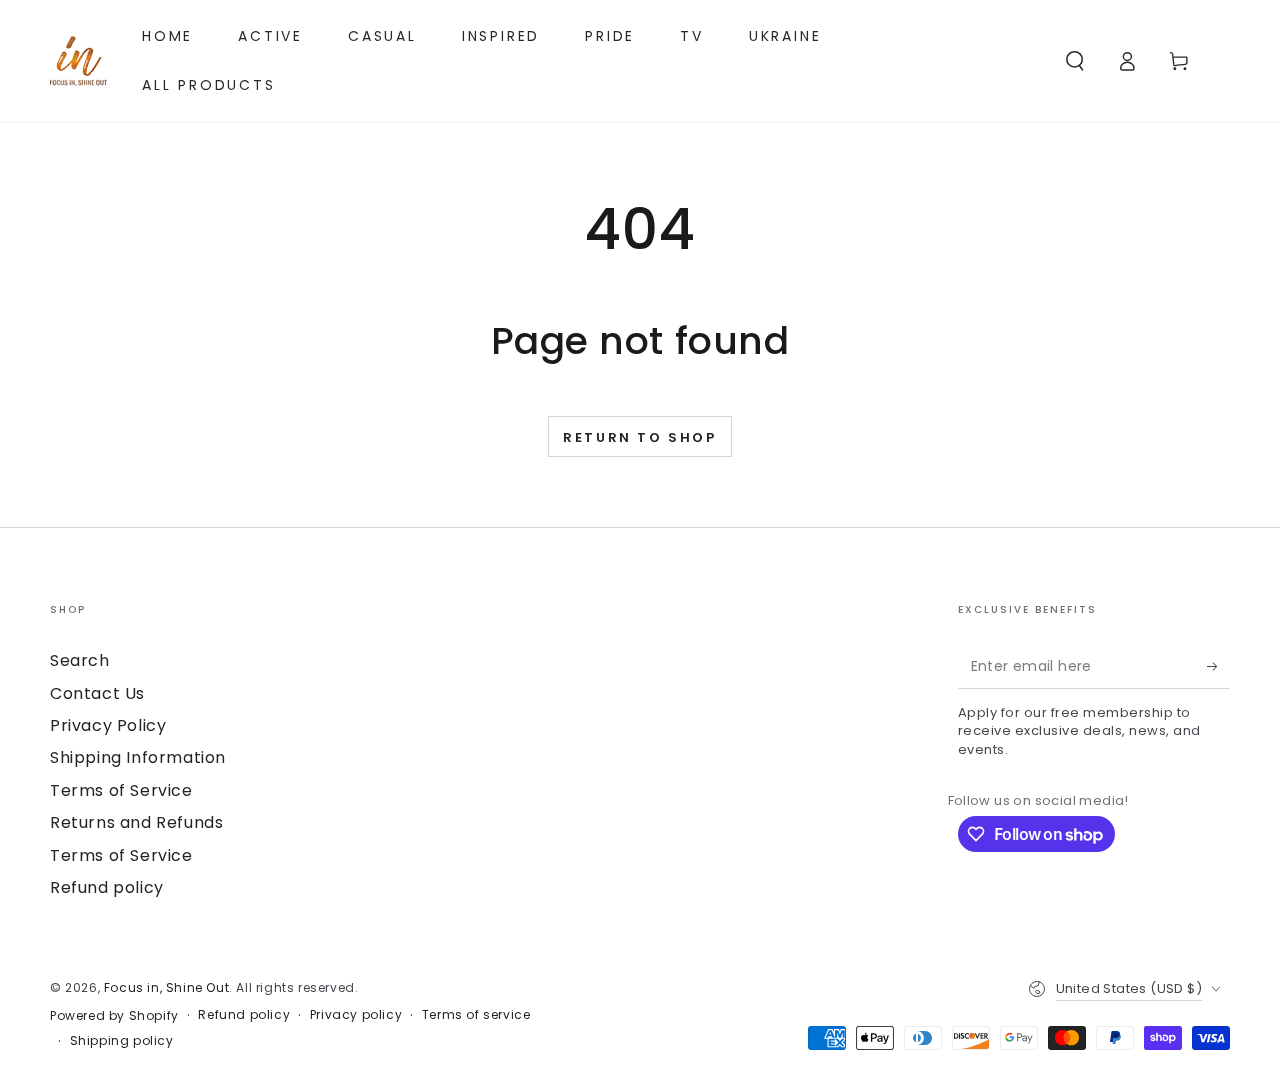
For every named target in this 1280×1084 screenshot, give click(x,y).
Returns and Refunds (136, 822)
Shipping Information (138, 757)
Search (80, 660)
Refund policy (107, 887)
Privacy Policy (108, 725)
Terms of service (476, 1015)
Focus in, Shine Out (166, 987)
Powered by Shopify (114, 1016)
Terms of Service (121, 790)
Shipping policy (122, 1041)
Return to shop (639, 437)
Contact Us (97, 693)
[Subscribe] (1218, 666)
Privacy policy (356, 1015)
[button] (1075, 61)
